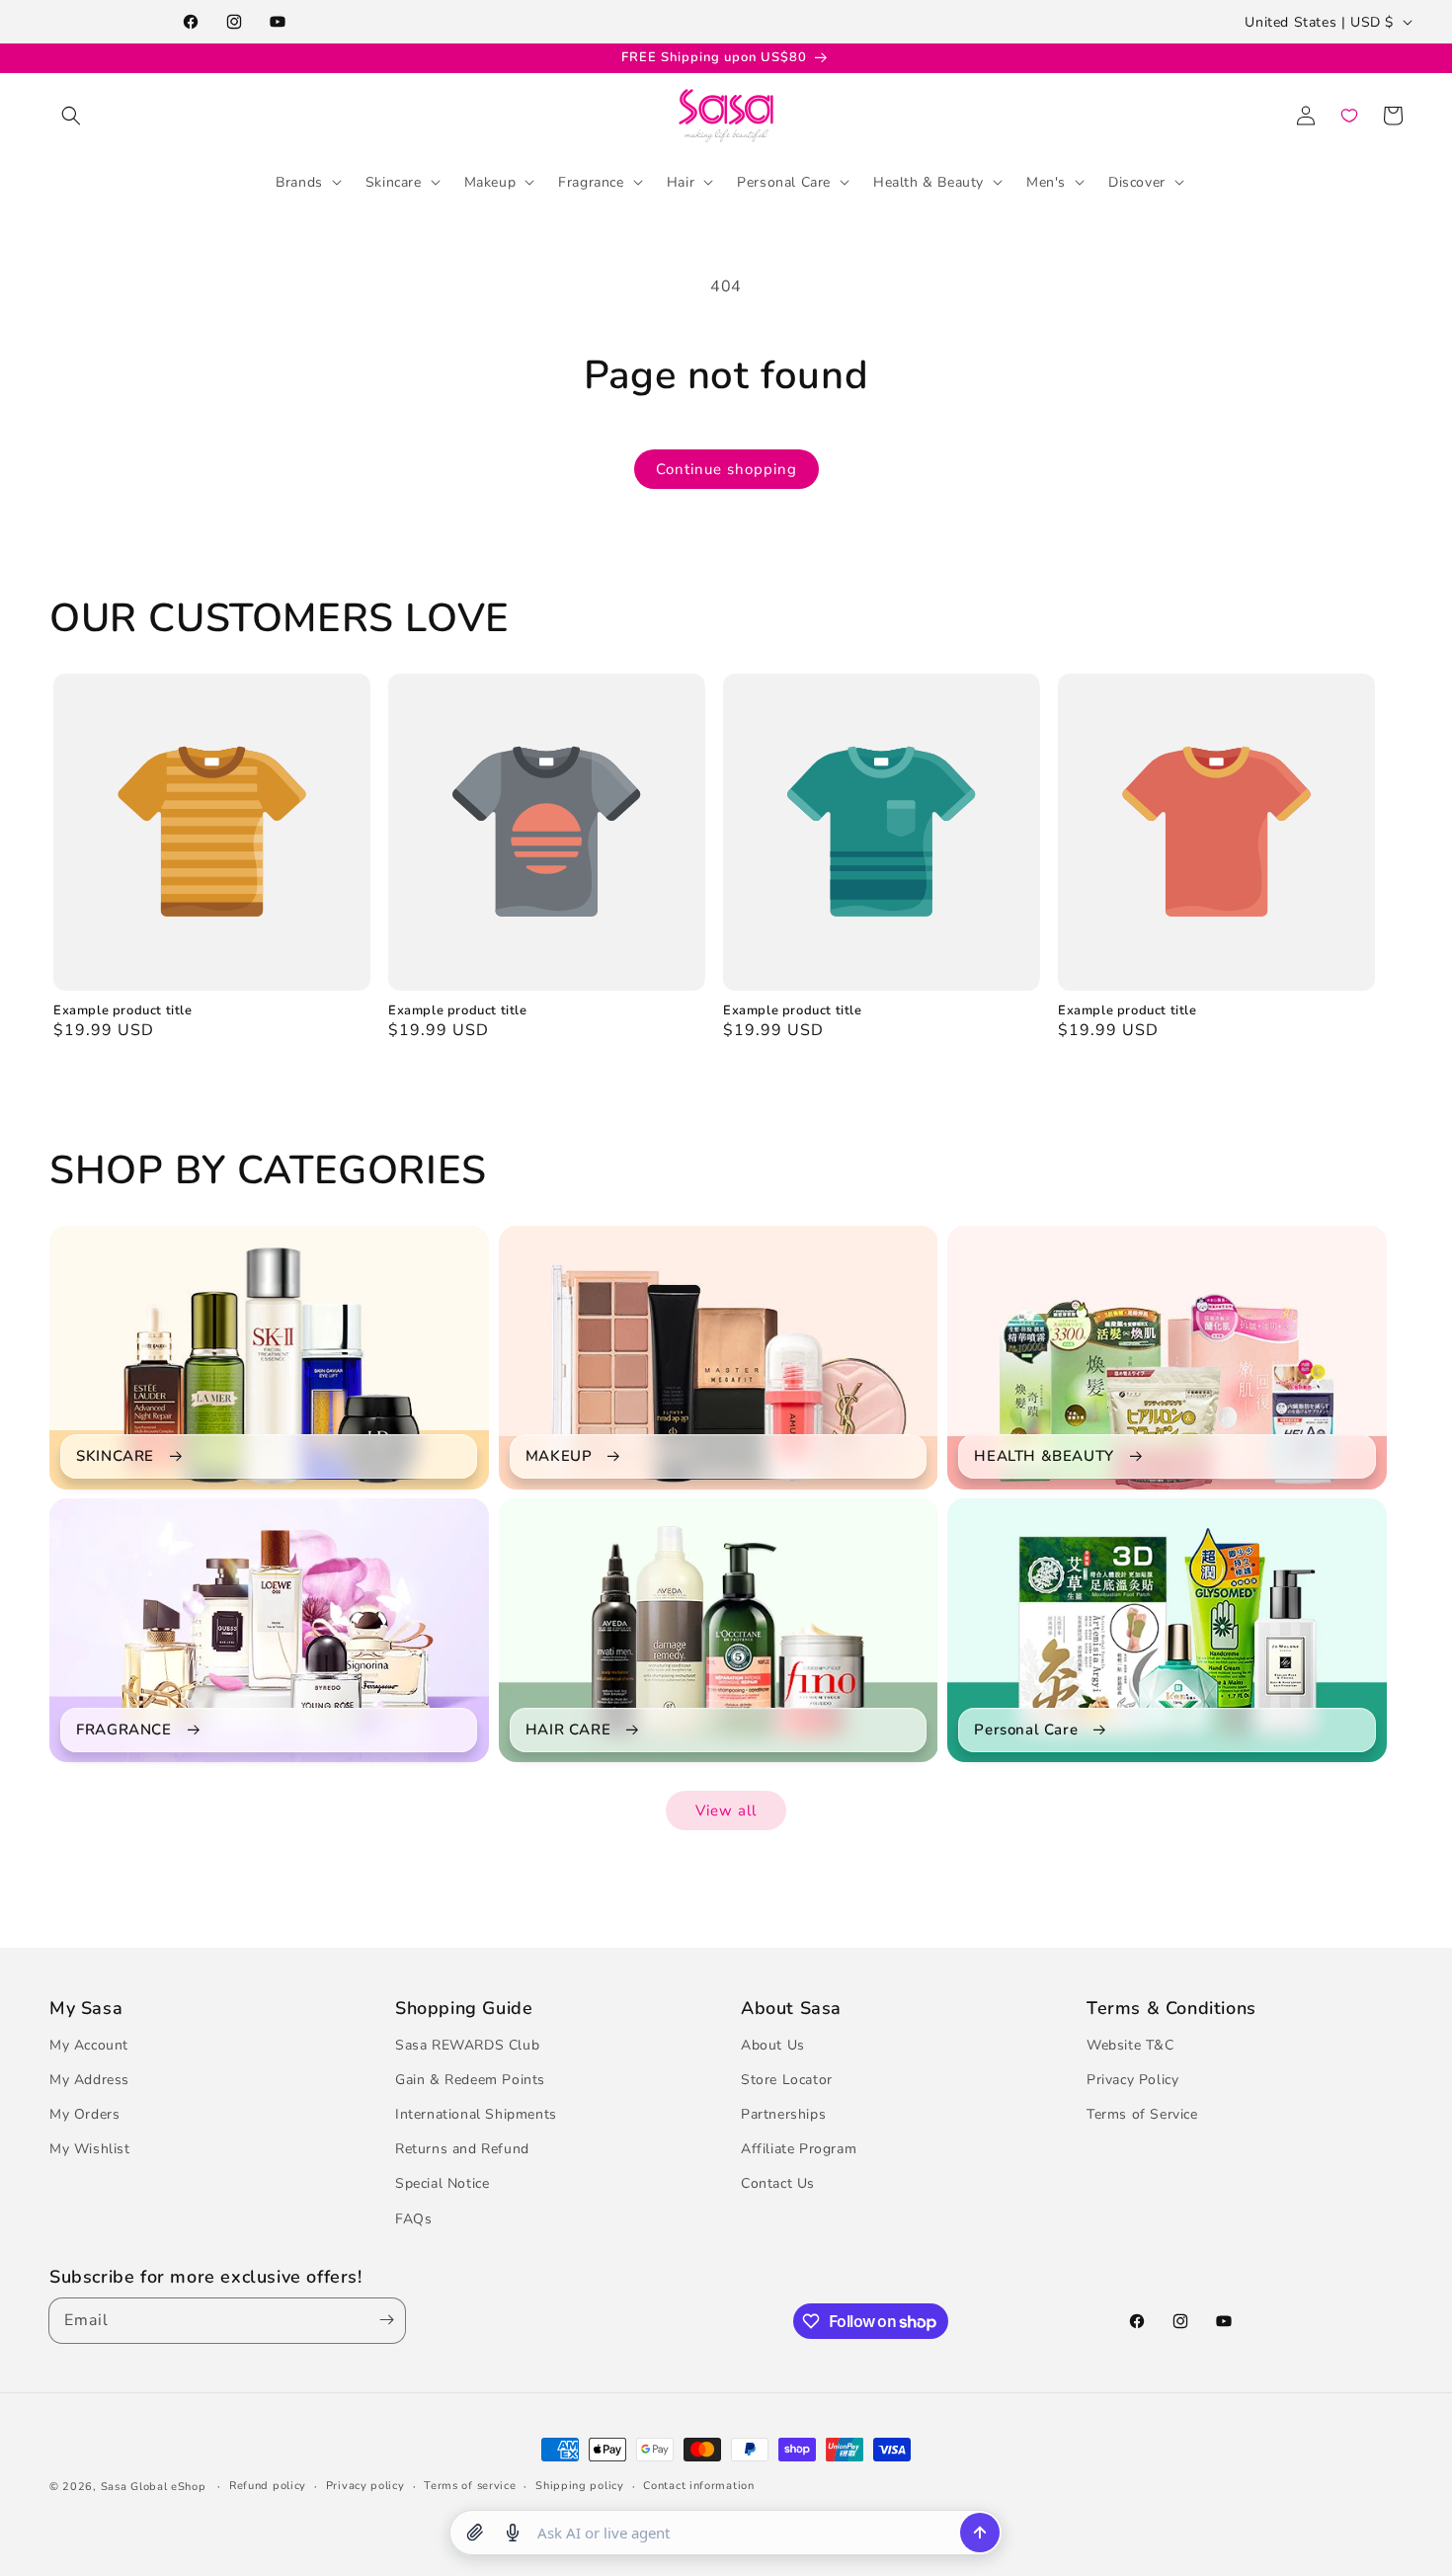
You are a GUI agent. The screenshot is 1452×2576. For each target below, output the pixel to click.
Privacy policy (365, 2486)
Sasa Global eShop (154, 2487)
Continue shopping (726, 469)
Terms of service (470, 2486)
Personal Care (784, 181)
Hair (681, 181)
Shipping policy (580, 2486)
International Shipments (476, 2114)
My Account (89, 2045)
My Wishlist (90, 2149)
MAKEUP (559, 1456)
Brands (299, 181)
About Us (773, 2045)
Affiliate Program (799, 2149)
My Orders (84, 2114)
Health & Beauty (928, 181)
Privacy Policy (1132, 2080)
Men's (1046, 181)
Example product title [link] (123, 1011)
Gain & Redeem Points (470, 2080)
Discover (1137, 181)
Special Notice (442, 2184)
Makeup (490, 181)
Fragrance (591, 181)
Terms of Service (1142, 2114)
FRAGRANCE (123, 1730)
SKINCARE (115, 1456)
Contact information (698, 2486)
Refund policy (268, 2486)
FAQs (413, 2219)
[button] (71, 116)
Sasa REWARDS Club (467, 2045)
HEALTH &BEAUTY (1044, 1456)
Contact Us (778, 2184)
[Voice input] (513, 2533)
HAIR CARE (568, 1730)
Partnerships (783, 2114)
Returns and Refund (462, 2149)
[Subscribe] (382, 2321)
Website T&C (1130, 2045)
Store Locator (787, 2080)
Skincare (394, 181)
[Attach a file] (475, 2533)
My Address (89, 2080)
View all (726, 1811)
